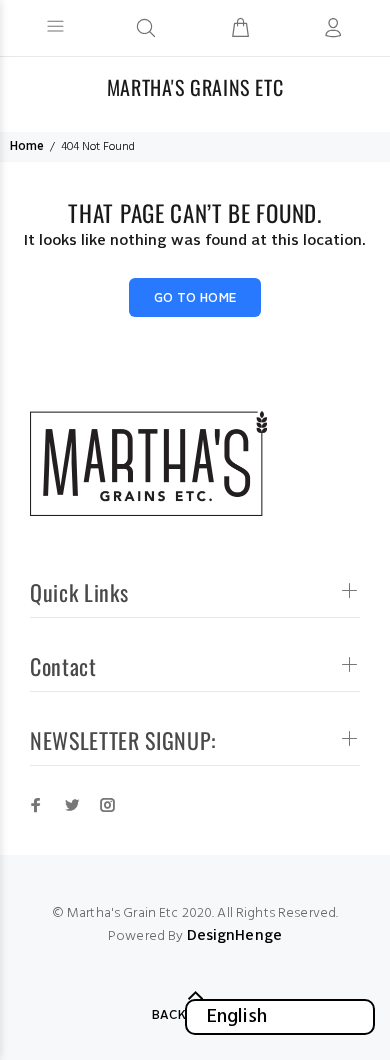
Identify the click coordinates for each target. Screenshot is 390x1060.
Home (27, 147)
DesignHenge (235, 936)
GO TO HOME (195, 299)
